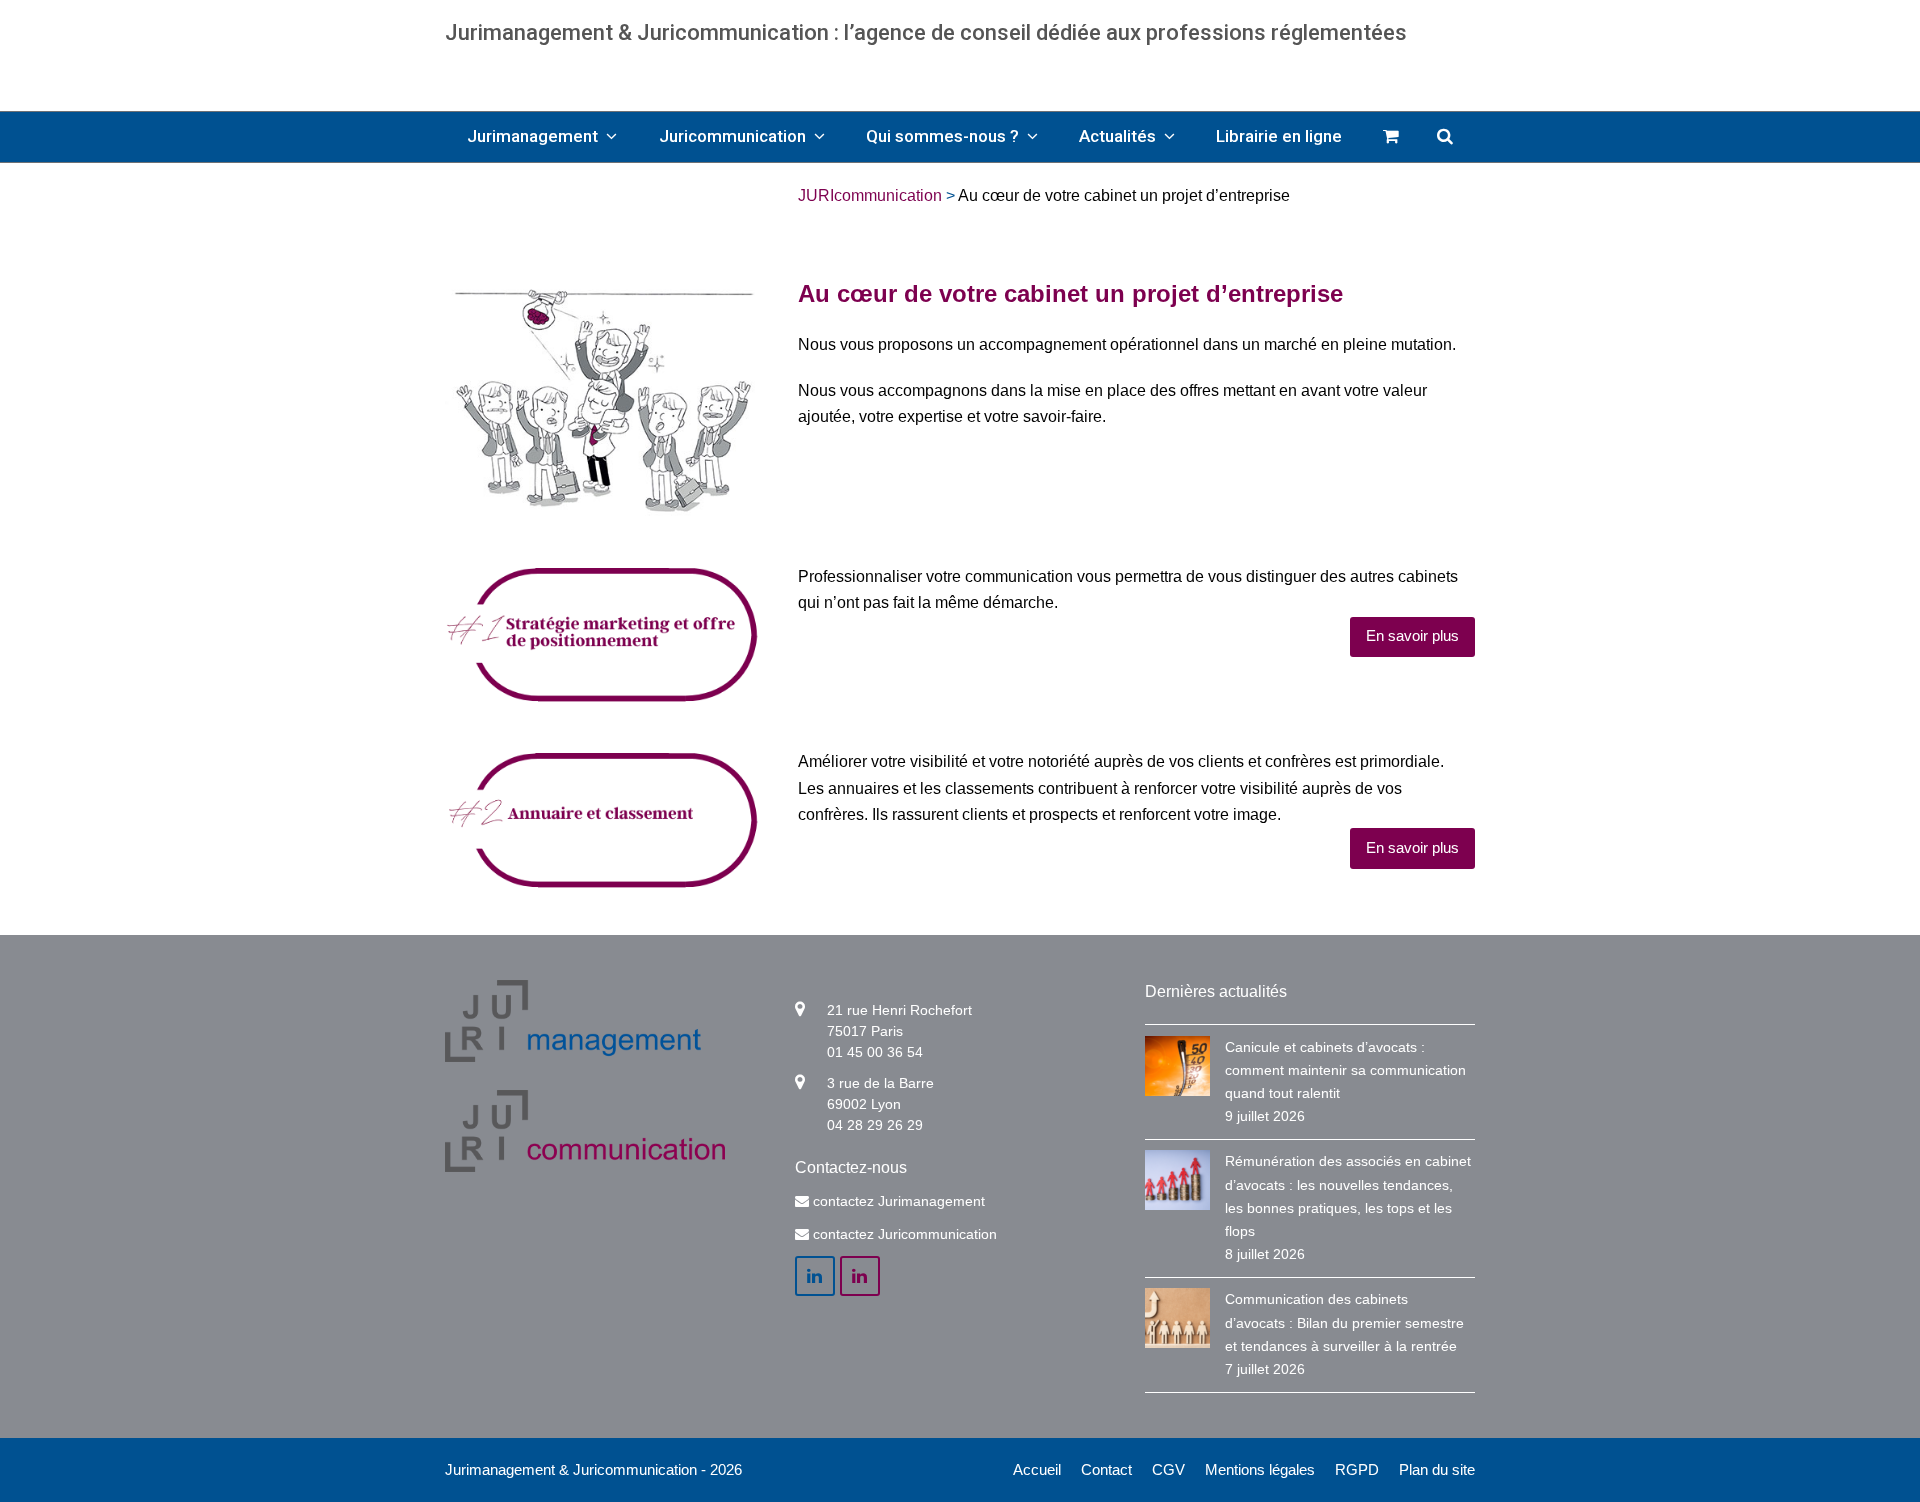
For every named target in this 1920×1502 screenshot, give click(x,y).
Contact (1106, 1470)
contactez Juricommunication (905, 1234)
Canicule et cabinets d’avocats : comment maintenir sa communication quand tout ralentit (1345, 1070)
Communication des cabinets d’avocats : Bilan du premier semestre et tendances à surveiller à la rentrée (1344, 1322)
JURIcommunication (870, 195)
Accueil (1037, 1470)
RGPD (1357, 1470)
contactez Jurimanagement (899, 1201)
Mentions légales (1260, 1470)
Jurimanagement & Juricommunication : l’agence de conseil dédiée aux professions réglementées (926, 32)
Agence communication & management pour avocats (960, 70)
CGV (1168, 1470)
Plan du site (1437, 1470)
